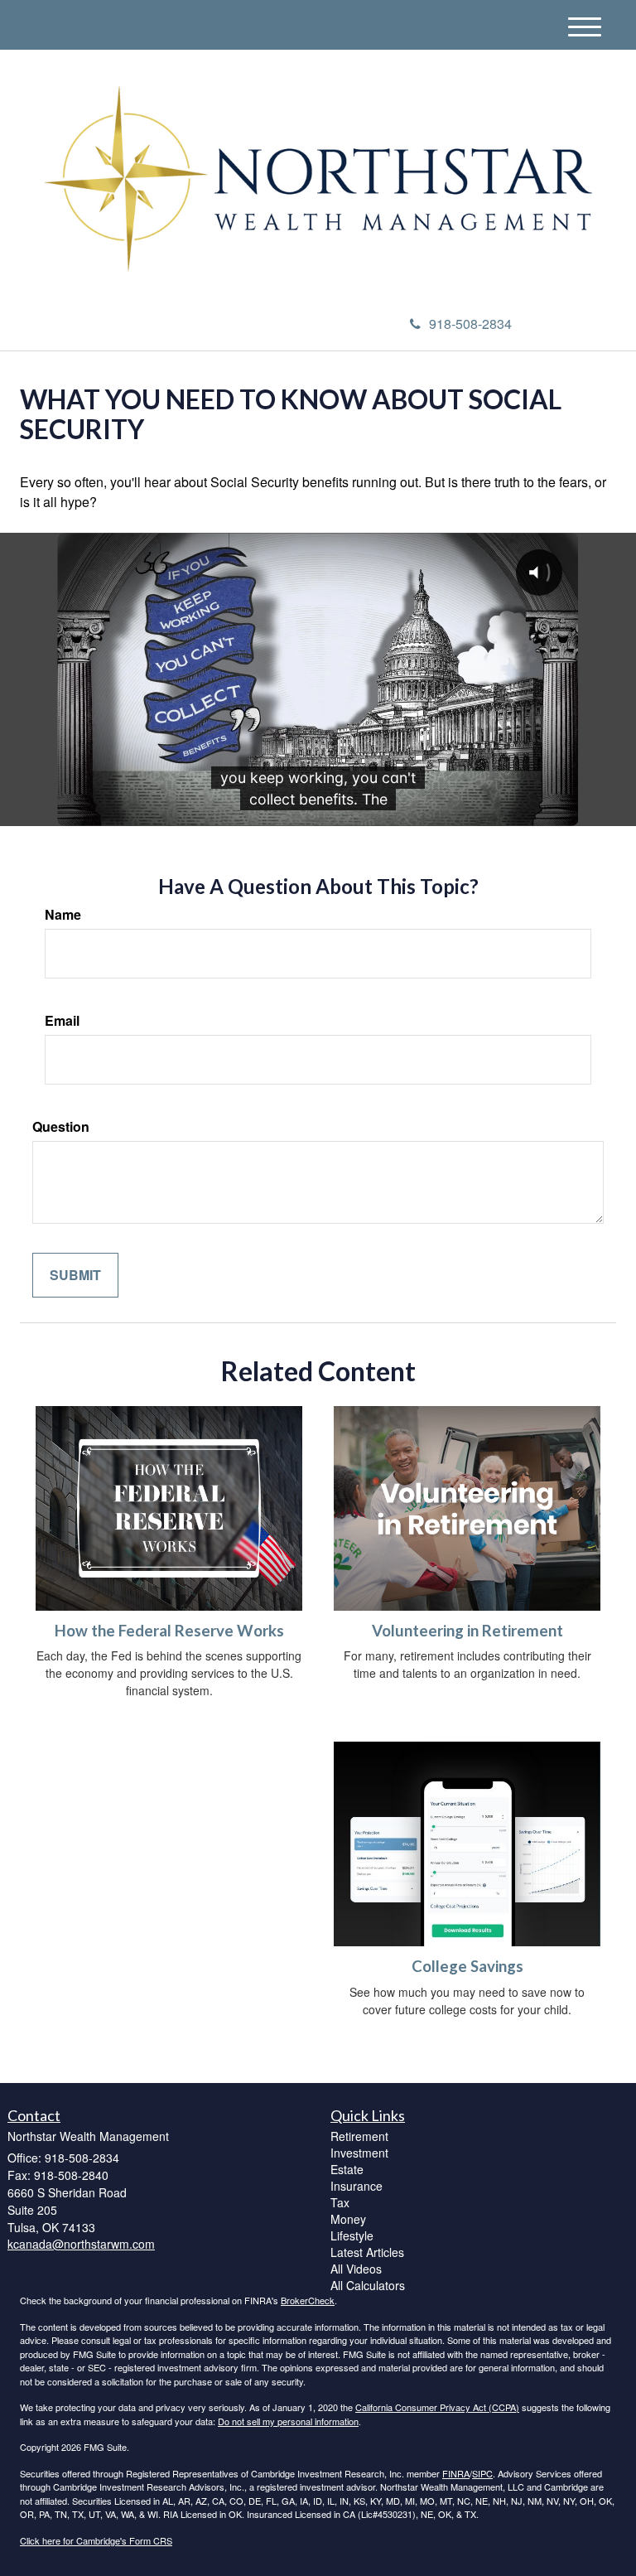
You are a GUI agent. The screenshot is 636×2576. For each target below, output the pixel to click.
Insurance (357, 2186)
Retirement (359, 2136)
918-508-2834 (470, 324)
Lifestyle (352, 2235)
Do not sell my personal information (288, 2421)
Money (348, 2219)
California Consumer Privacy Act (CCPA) (437, 2407)
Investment (359, 2153)
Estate (347, 2169)
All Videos (356, 2269)
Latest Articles (367, 2252)
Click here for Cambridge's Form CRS (96, 2540)
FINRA (456, 2473)
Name (63, 915)
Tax (340, 2202)
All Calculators (368, 2285)
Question (61, 1127)
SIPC (482, 2473)
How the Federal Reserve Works (169, 1631)
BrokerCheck (308, 2300)
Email (62, 1021)
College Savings (467, 1966)
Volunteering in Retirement (467, 1631)
